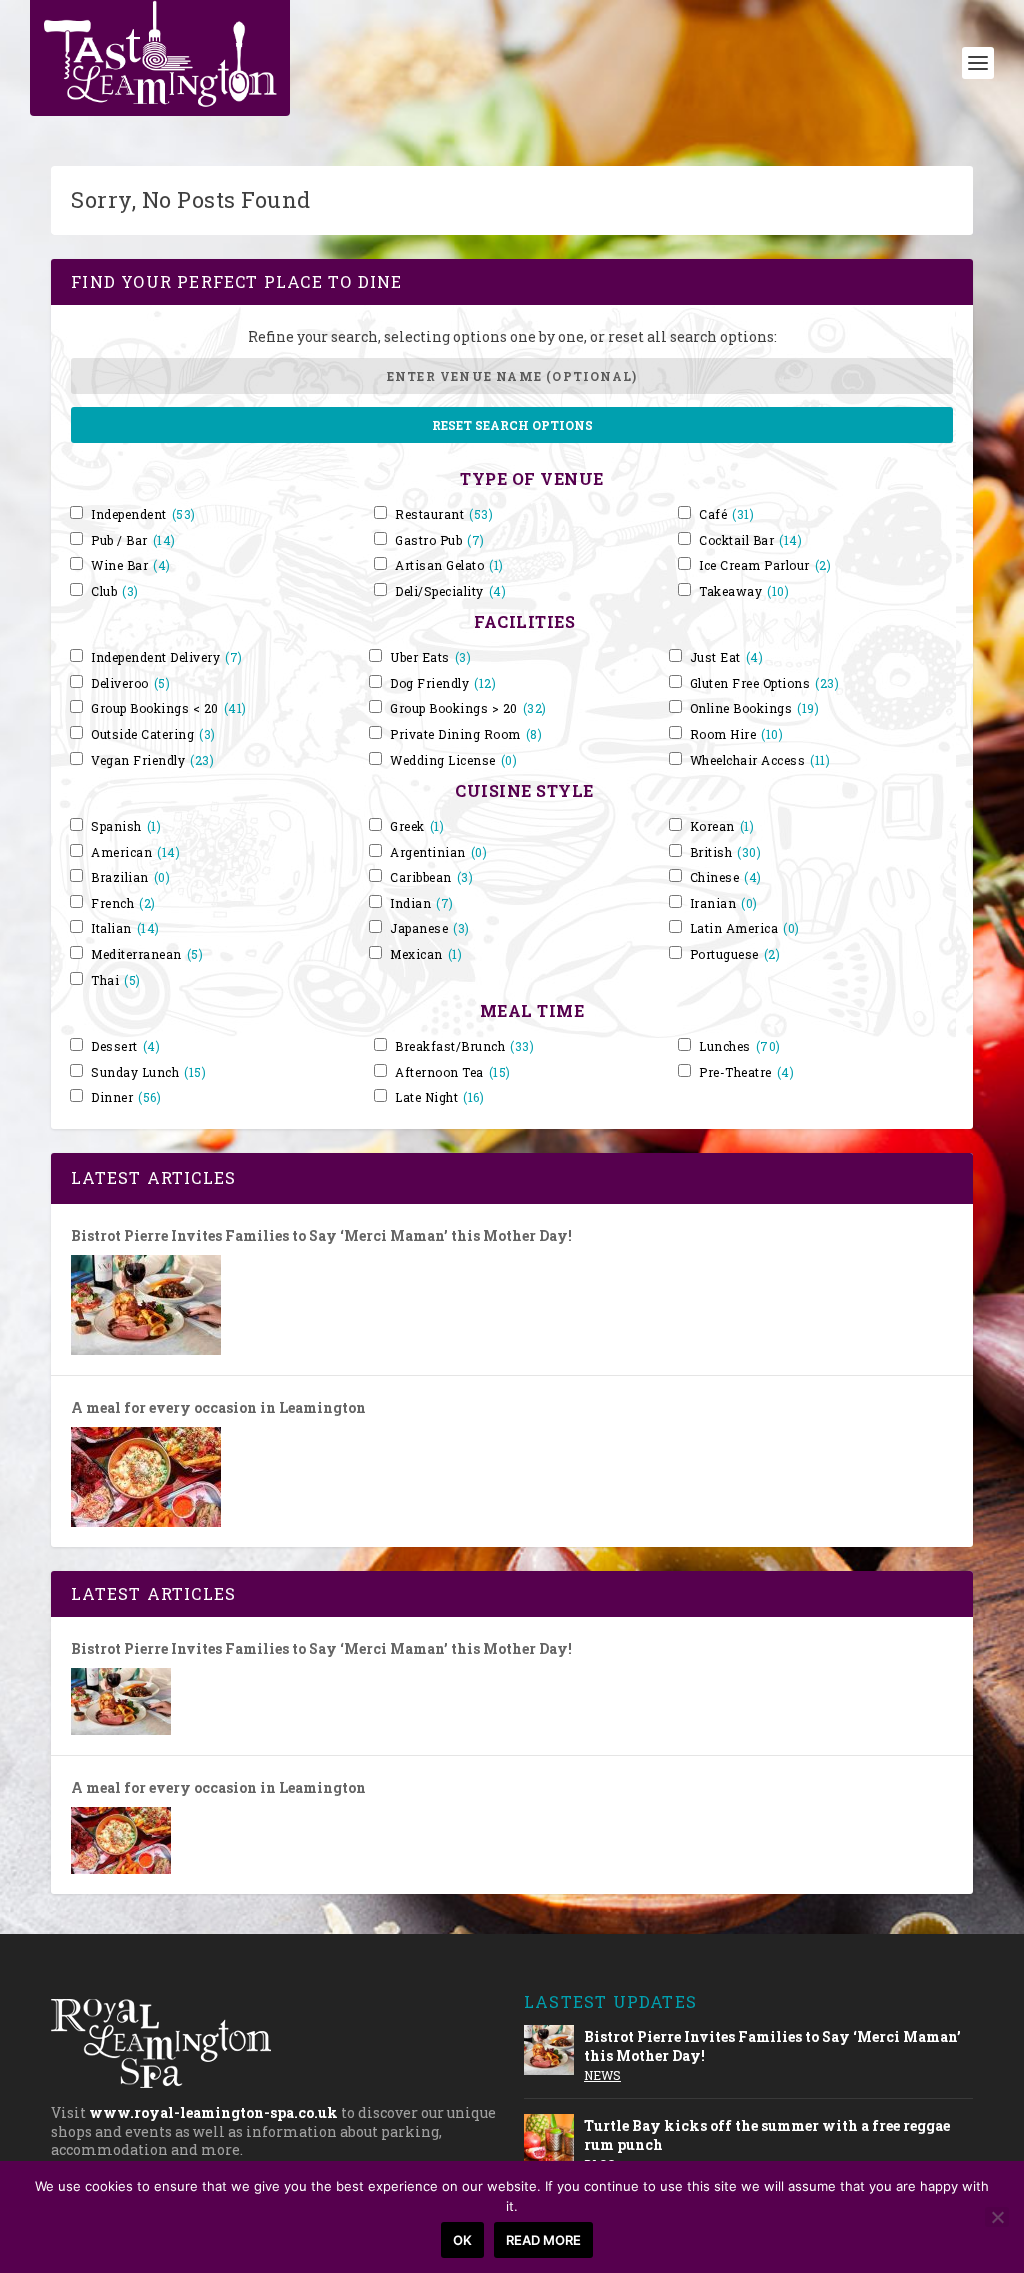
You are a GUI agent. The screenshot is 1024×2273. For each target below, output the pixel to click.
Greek (417, 826)
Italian (125, 928)
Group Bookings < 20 (169, 708)
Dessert (125, 1046)
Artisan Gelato (449, 565)
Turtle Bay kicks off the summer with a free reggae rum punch (767, 2134)
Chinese (726, 877)
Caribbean (431, 877)
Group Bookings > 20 (468, 708)
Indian (422, 903)
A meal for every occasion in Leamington (218, 1408)
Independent (143, 514)
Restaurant (444, 514)
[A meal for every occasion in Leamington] (146, 1477)
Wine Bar (131, 565)
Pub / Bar (133, 540)
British (726, 852)
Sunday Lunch (148, 1072)
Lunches (740, 1046)
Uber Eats (430, 657)
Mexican (426, 954)
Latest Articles (153, 1177)
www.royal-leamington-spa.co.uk (213, 2112)
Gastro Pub (440, 540)
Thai (116, 980)
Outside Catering (153, 734)
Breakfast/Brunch (464, 1046)
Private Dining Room (466, 734)
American (135, 852)
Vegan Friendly (152, 760)
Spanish (126, 826)
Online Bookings (755, 708)
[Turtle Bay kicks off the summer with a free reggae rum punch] (549, 2139)
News (602, 2075)
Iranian (724, 903)
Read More (543, 2240)
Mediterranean (147, 954)
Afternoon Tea (453, 1072)
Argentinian (438, 852)
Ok (462, 2240)
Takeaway (744, 591)
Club (115, 591)
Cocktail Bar (750, 540)
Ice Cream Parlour (765, 565)
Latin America (745, 928)
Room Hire (737, 734)
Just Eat (727, 657)
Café (726, 514)
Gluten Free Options (765, 683)
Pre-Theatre (746, 1072)
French (123, 903)
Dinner (126, 1097)
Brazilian (130, 877)
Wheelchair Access (760, 760)
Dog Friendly (443, 683)
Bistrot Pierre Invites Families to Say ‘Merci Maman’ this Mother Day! (321, 1236)
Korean (722, 826)
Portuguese (735, 954)
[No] (997, 2217)
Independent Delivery (167, 657)
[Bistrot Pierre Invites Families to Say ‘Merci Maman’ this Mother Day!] (146, 1305)
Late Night (439, 1097)
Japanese (430, 928)
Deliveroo (130, 683)
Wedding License (453, 760)
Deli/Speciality (450, 591)
